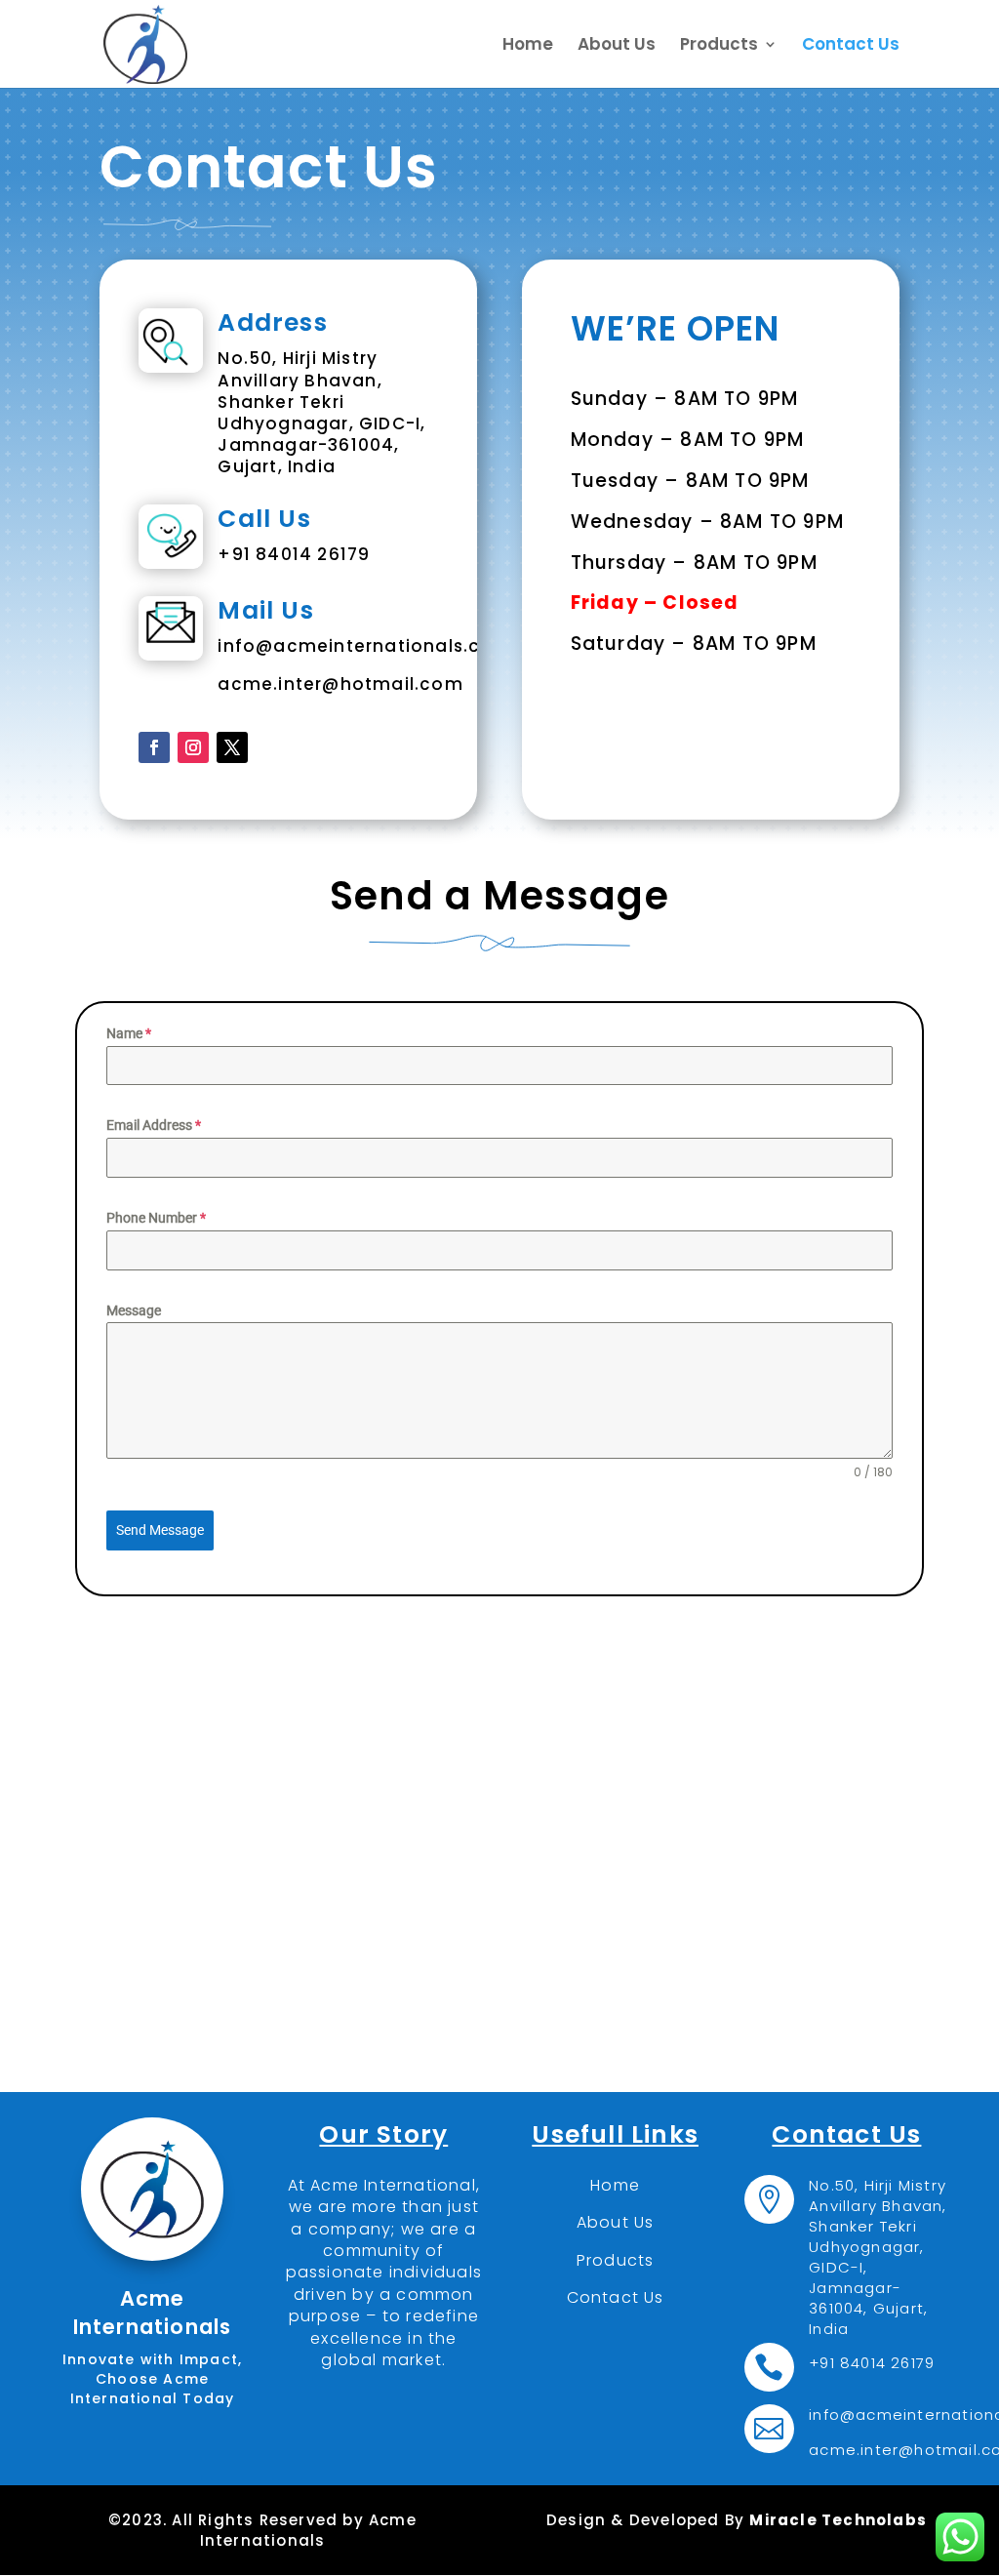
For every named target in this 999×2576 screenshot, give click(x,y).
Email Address (154, 1125)
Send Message (160, 1530)
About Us (617, 46)
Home (528, 46)
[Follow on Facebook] (154, 747)
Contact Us (851, 46)
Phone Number (156, 1218)
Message (134, 1310)
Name (129, 1033)
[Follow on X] (232, 747)
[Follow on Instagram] (193, 747)
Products (719, 46)
